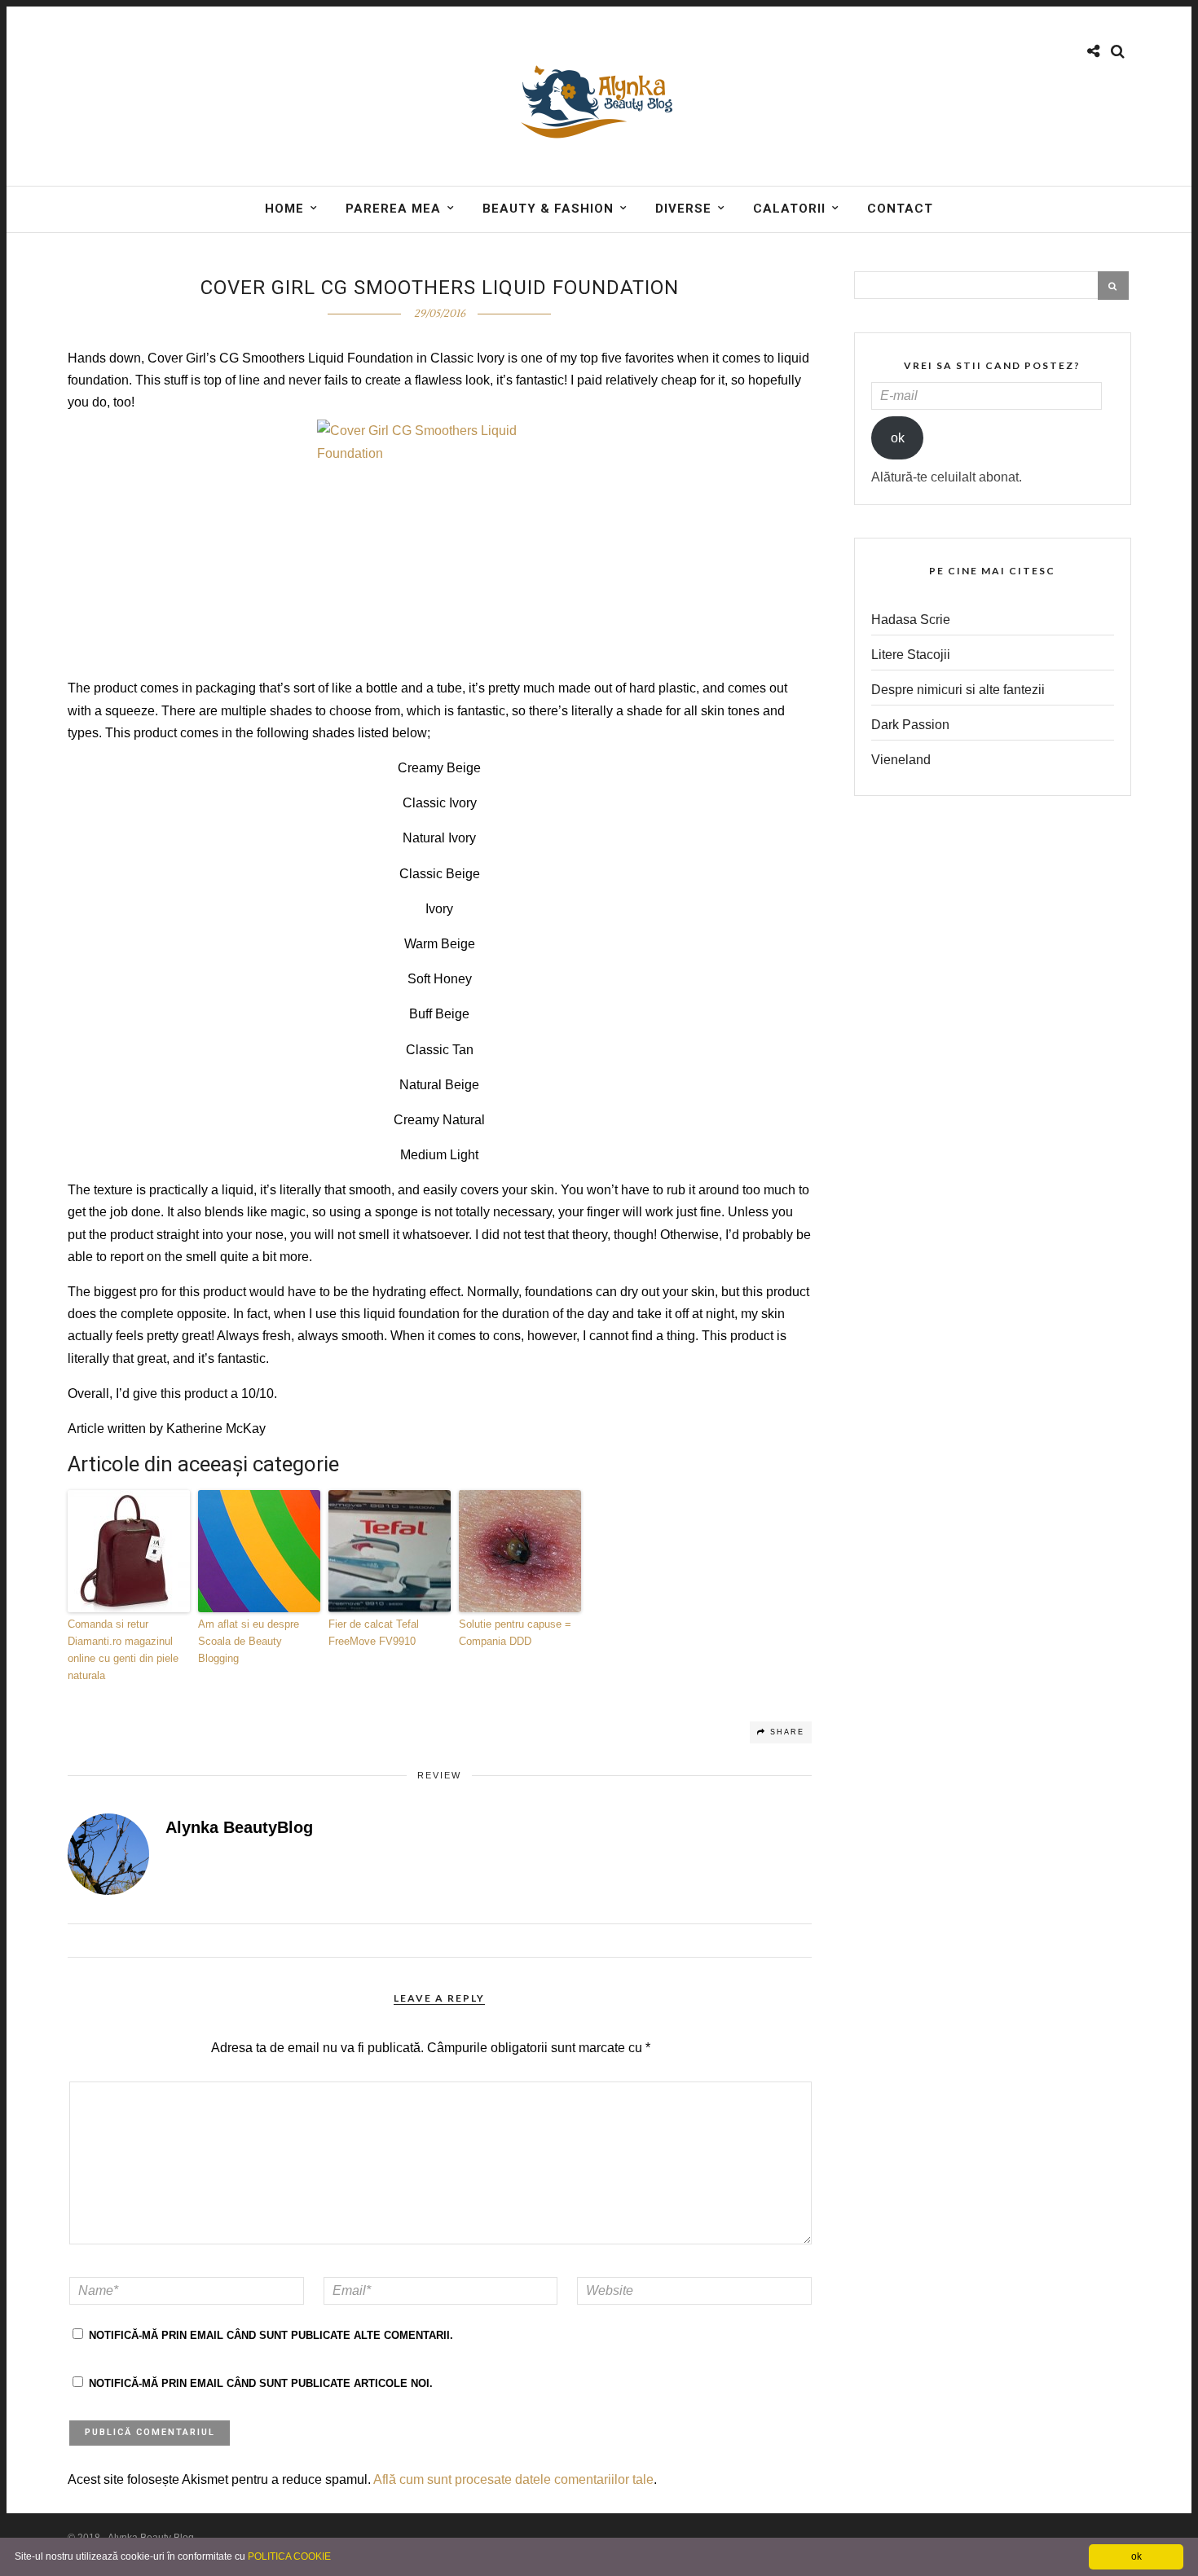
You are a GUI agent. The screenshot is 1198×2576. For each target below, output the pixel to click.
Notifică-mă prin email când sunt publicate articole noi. (261, 2383)
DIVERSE (683, 209)
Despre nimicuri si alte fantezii (958, 690)
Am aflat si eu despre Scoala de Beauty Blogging (249, 1641)
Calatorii (789, 209)
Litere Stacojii (911, 655)
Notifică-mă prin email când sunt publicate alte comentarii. (271, 2335)
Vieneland (901, 760)
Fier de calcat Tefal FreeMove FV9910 (374, 1633)
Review (439, 1775)
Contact (900, 209)
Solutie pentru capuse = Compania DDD (515, 1633)
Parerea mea (393, 209)
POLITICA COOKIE (289, 2556)
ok (898, 438)
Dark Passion (910, 725)
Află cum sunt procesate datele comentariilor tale (513, 2479)
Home (284, 209)
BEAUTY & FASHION (548, 209)
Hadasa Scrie (911, 620)
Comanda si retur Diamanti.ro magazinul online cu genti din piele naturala (123, 1649)
